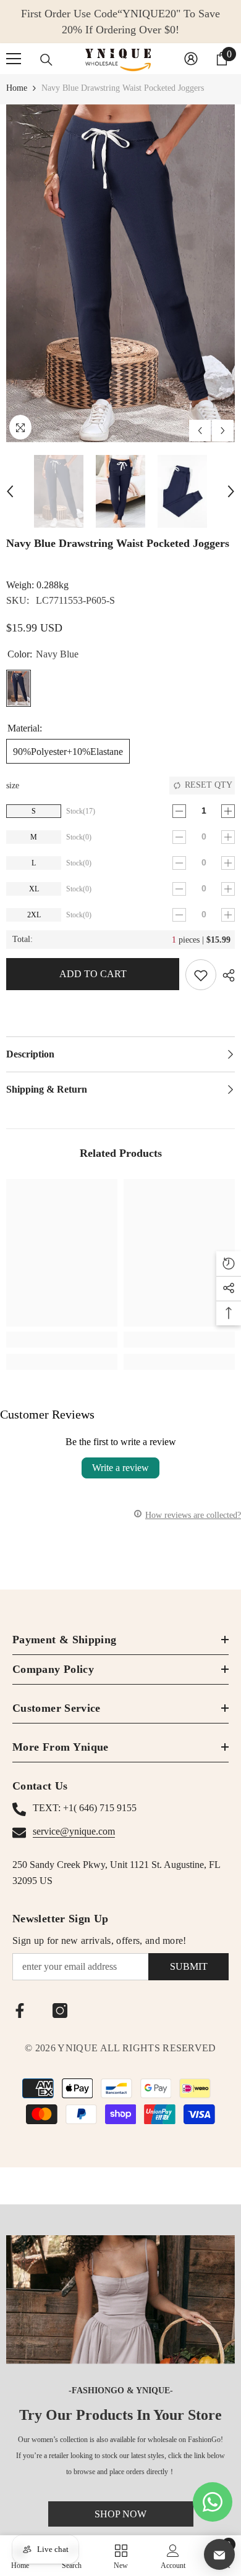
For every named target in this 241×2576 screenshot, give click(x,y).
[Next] (223, 431)
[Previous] (200, 431)
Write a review (120, 1468)
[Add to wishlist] (201, 975)
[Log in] (191, 59)
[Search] (46, 60)
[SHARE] (226, 975)
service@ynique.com (74, 1831)
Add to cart (93, 974)
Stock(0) (79, 837)
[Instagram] (60, 2011)
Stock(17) (81, 811)
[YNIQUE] (120, 2299)
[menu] (14, 59)
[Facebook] (20, 2011)
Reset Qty (209, 785)
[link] (62, 1340)
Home (17, 88)
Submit (189, 1966)
